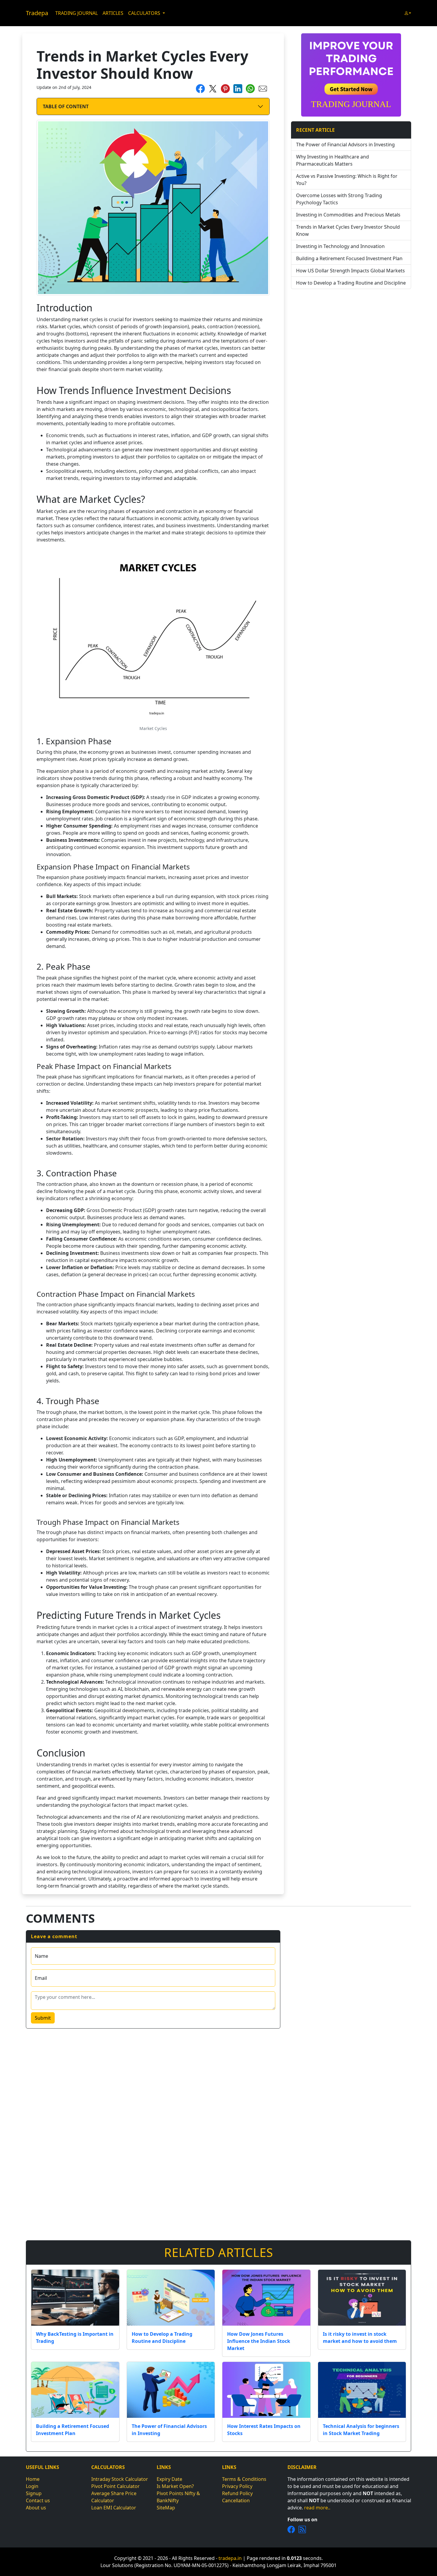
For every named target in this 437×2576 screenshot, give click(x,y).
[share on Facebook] (200, 88)
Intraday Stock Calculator (120, 2479)
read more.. (317, 2508)
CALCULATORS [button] (145, 13)
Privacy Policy (237, 2486)
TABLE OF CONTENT (66, 106)
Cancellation (236, 2500)
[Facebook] (291, 2529)
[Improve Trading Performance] (351, 74)
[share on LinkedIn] (238, 88)
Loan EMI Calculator (114, 2508)
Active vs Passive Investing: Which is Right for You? (347, 180)
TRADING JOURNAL (77, 13)
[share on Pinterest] (225, 88)
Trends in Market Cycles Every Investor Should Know (348, 230)
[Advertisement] (351, 335)
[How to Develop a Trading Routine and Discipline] (171, 2298)
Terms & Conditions (244, 2479)
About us (36, 2508)
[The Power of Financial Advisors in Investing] (171, 2390)
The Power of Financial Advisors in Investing (345, 145)
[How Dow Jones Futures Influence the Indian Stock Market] (266, 2298)
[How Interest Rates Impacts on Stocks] (266, 2390)
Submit (43, 2018)
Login (32, 2486)
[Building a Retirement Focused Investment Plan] (75, 2390)
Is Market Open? (175, 2486)
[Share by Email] (263, 88)
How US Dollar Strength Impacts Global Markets (350, 271)
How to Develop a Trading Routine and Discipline (351, 283)
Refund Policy (237, 2493)
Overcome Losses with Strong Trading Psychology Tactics (339, 199)
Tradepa (37, 13)
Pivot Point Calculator (115, 2486)
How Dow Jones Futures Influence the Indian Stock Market (259, 2341)
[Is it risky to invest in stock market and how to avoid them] (362, 2298)
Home (33, 2479)
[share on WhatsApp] (250, 88)
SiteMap (166, 2508)
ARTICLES (113, 13)
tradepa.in (230, 2558)
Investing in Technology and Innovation (340, 246)
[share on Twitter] (213, 88)
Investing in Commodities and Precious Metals (348, 215)
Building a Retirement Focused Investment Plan (349, 258)
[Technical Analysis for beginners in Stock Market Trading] (362, 2390)
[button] (408, 13)
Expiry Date (169, 2479)
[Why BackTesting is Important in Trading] (75, 2298)
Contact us (38, 2500)
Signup (34, 2493)
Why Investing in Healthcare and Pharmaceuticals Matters (333, 160)
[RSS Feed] (302, 2529)
